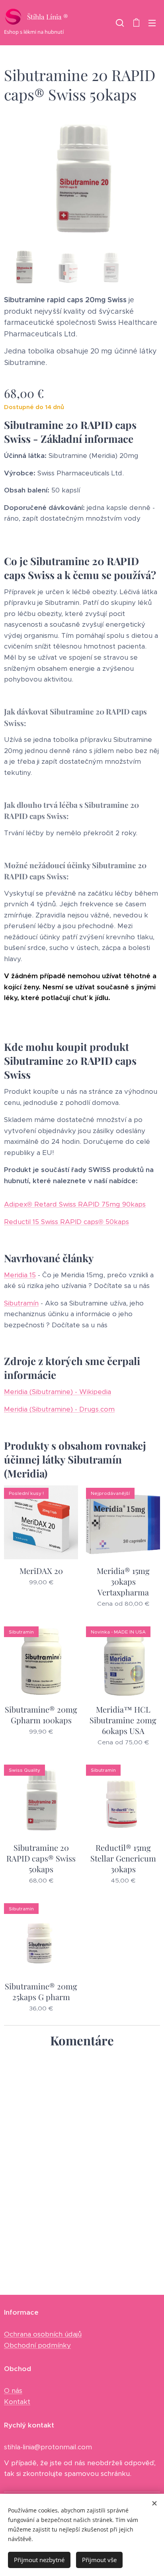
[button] (120, 23)
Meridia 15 (20, 1275)
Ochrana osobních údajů (43, 2334)
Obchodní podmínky (37, 2345)
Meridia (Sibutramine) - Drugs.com (59, 1409)
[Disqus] (82, 2165)
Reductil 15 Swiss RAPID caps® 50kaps (66, 1222)
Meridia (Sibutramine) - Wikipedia (58, 1392)
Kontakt (17, 2402)
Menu (152, 23)
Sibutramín (21, 1303)
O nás (13, 2391)
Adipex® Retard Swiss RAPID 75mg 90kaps (75, 1204)
